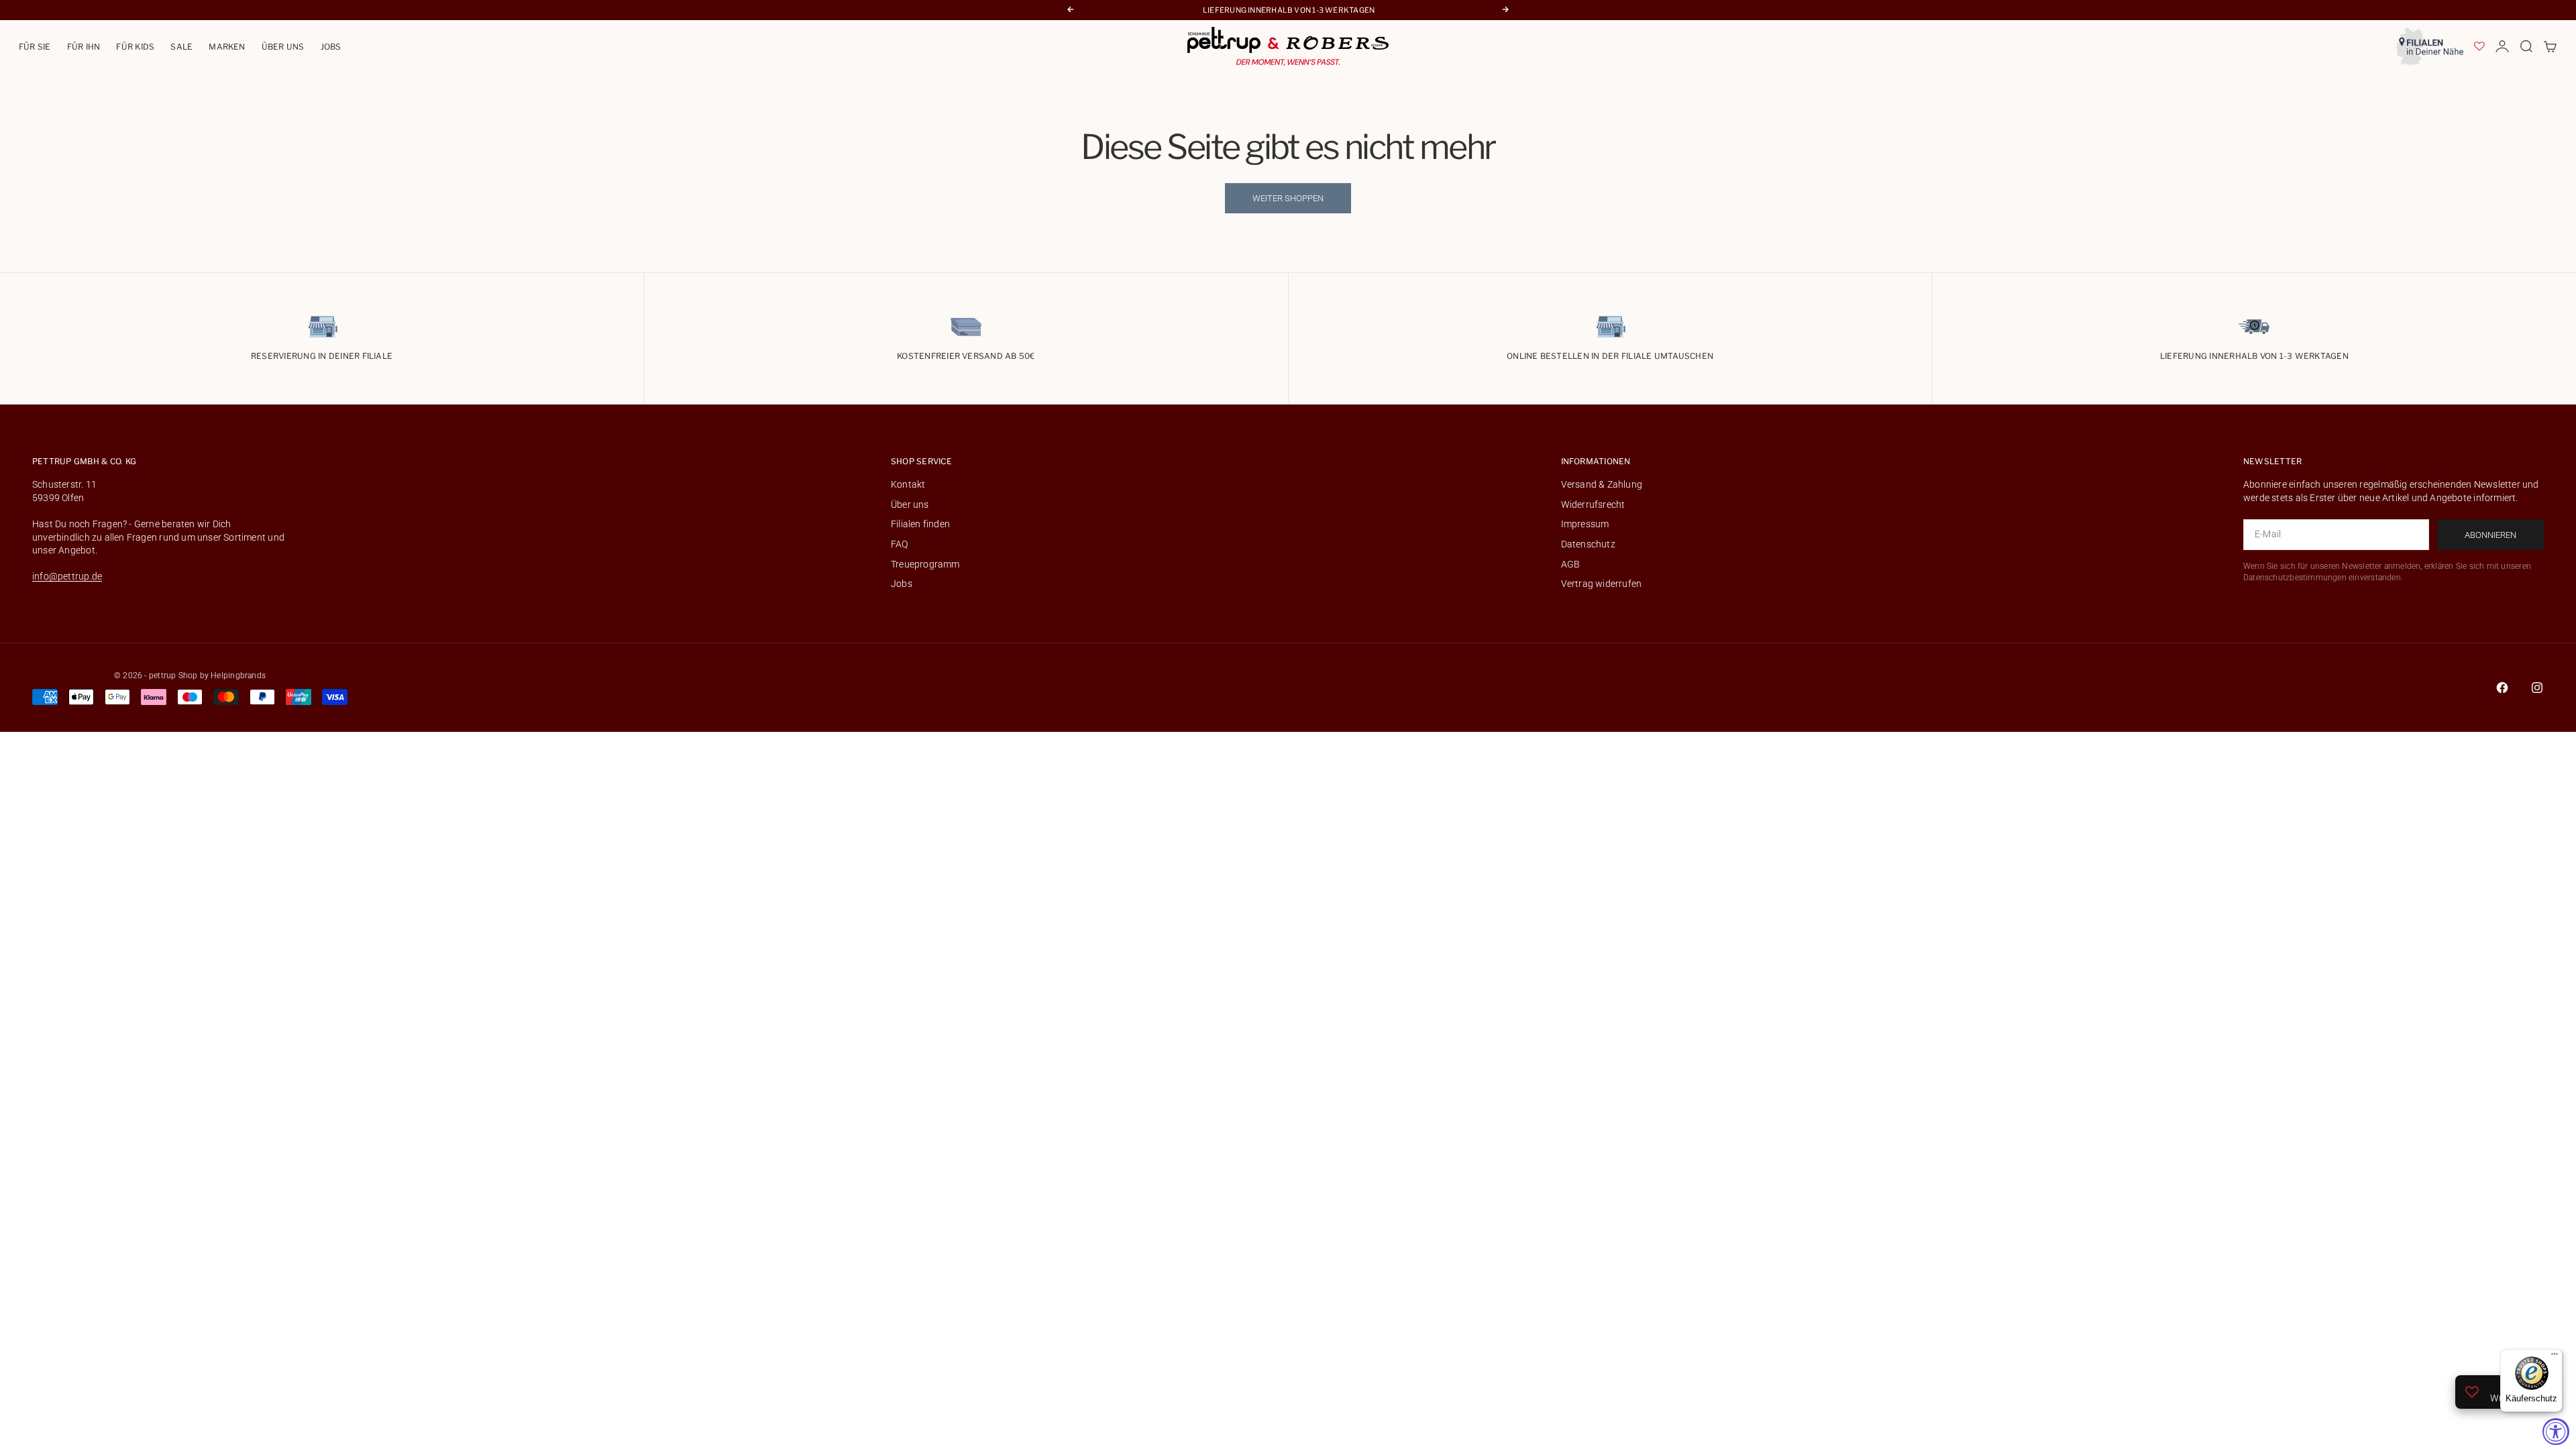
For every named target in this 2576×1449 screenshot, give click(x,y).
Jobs (331, 47)
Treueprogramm (925, 564)
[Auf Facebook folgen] (2502, 688)
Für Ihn (84, 47)
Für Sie (35, 47)
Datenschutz (1588, 544)
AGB (1571, 564)
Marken (227, 47)
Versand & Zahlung (1602, 484)
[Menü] (2555, 1357)
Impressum (1585, 524)
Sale (181, 47)
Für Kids (135, 47)
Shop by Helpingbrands (222, 676)
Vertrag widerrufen (1602, 584)
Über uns (283, 47)
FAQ (900, 544)
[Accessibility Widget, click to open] (2556, 1432)
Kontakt (908, 484)
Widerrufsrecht (1593, 504)
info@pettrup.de (67, 576)
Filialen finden (920, 524)
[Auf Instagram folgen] (2537, 688)
